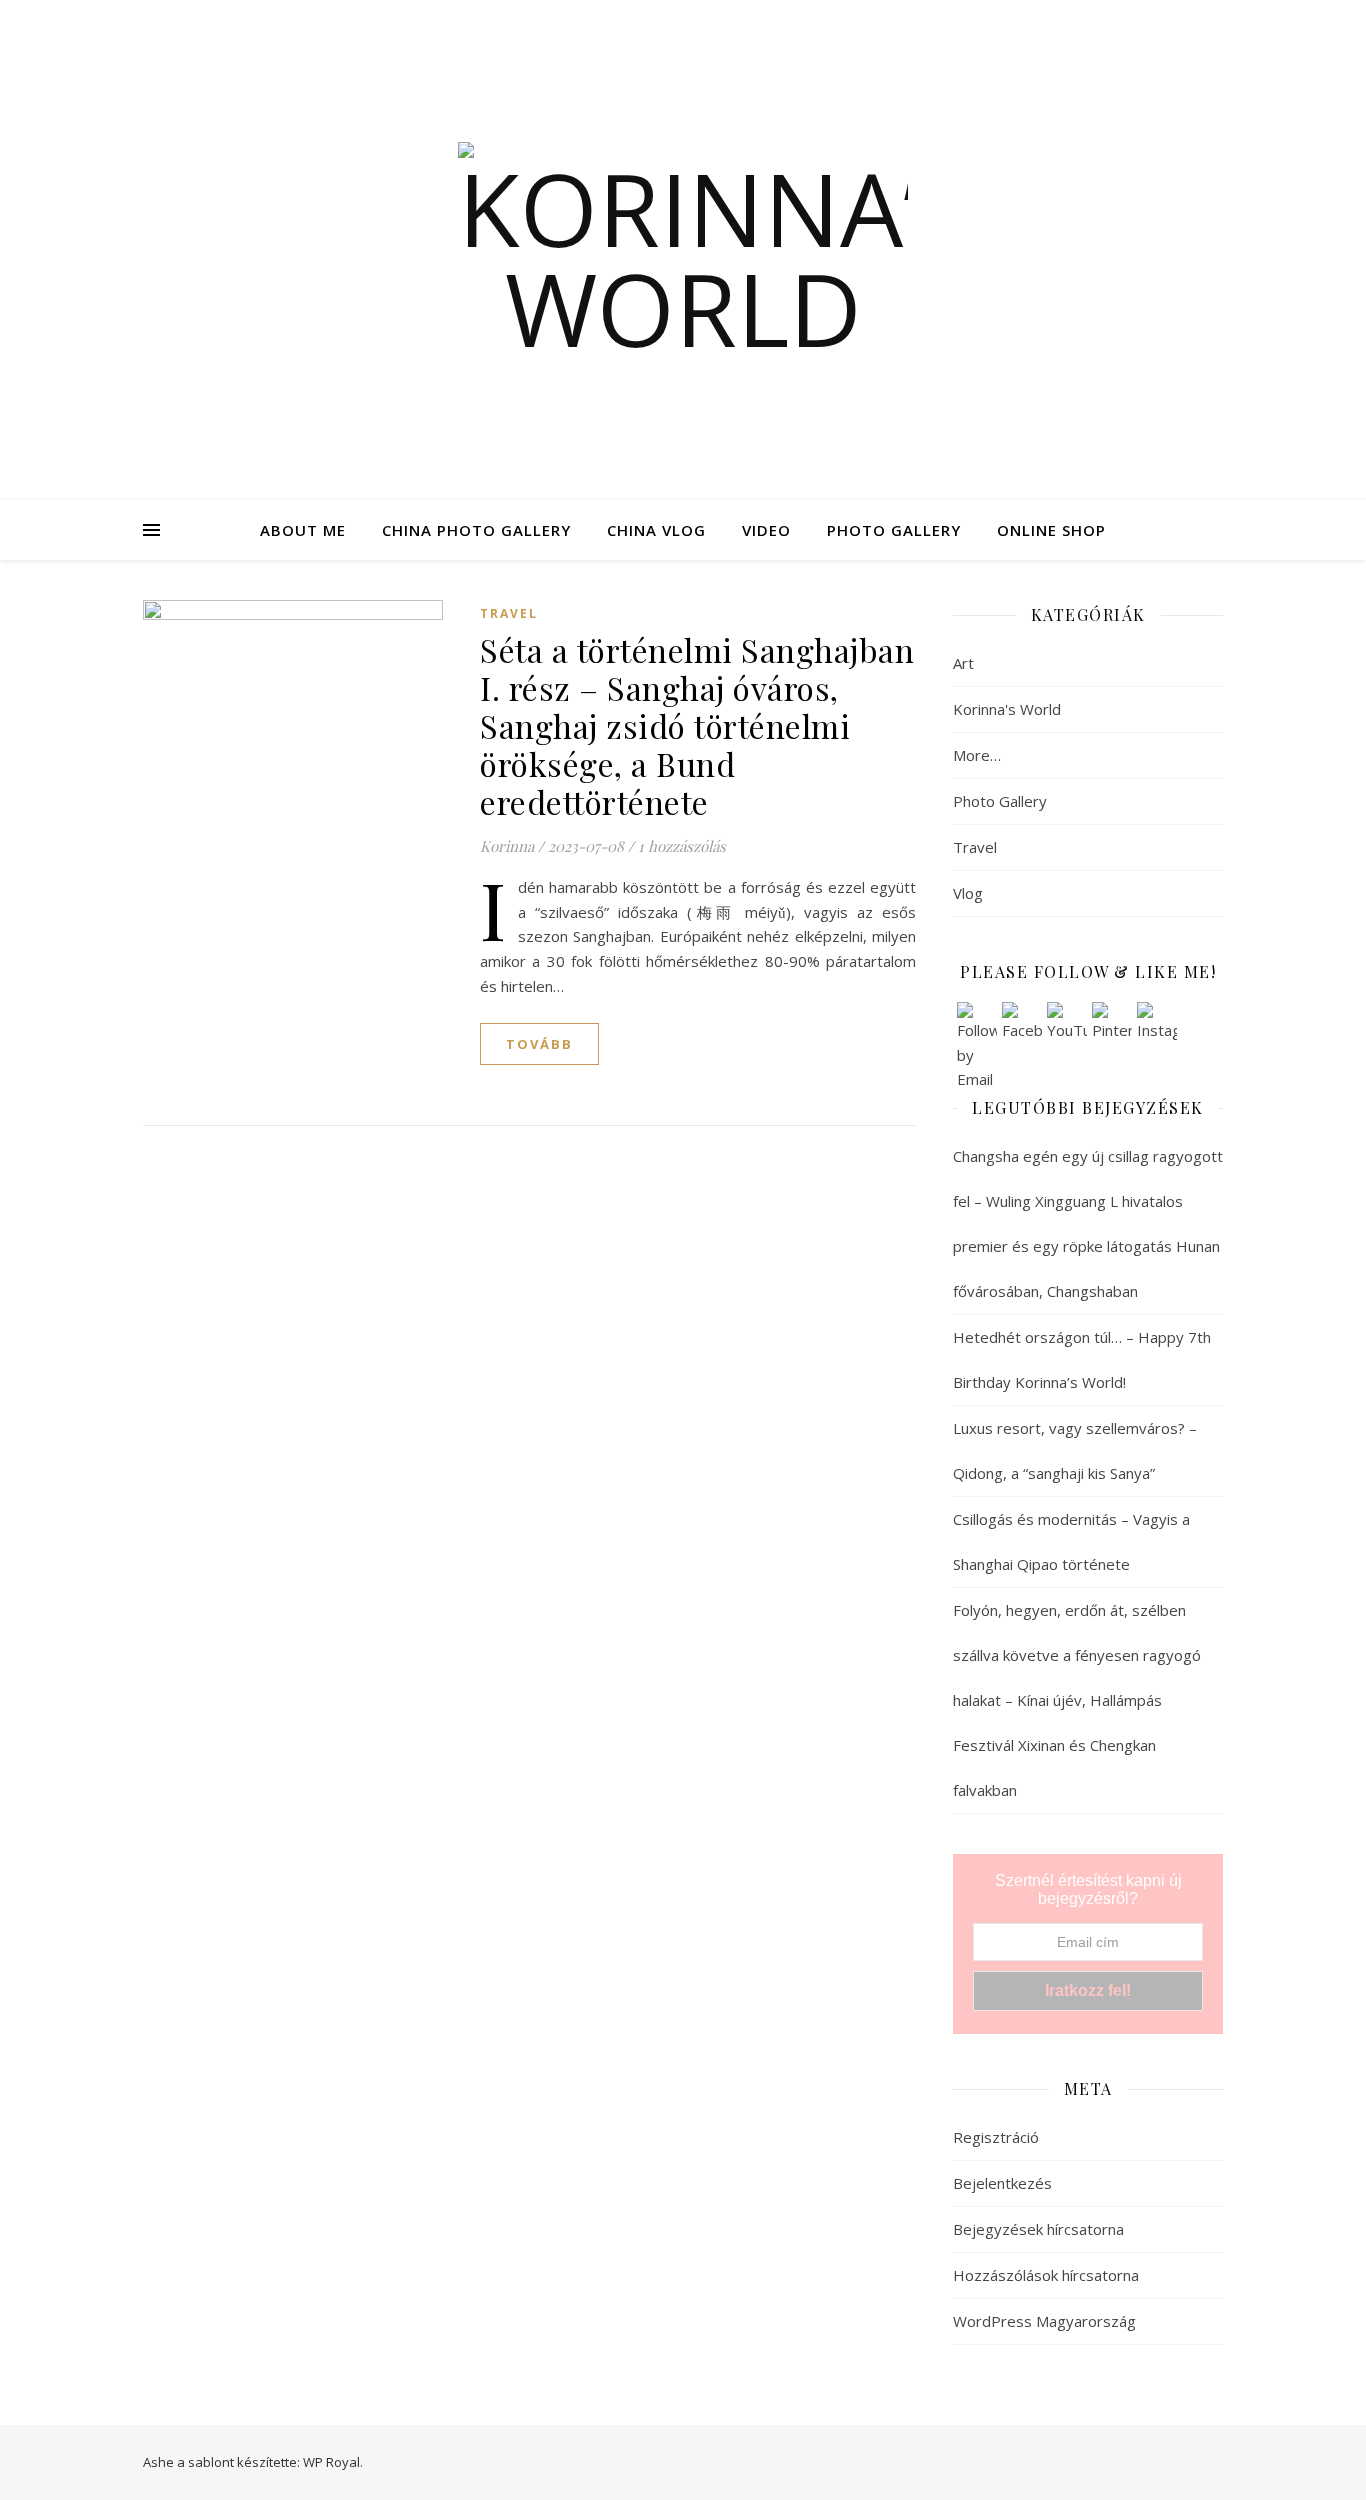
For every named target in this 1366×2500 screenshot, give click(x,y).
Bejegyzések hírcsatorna (1038, 2229)
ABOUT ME (303, 530)
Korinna (507, 846)
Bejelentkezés (1002, 2183)
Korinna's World (1007, 709)
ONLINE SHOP (1051, 530)
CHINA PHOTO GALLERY (476, 530)
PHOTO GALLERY (894, 530)
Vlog (968, 893)
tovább (539, 1044)
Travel (509, 613)
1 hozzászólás (682, 846)
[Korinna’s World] (683, 250)
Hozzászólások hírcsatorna (1046, 2275)
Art (963, 663)
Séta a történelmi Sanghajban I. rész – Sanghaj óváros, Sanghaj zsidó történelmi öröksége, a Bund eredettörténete (697, 725)
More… (977, 755)
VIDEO (766, 530)
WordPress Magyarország (1044, 2321)
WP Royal (331, 2462)
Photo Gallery (1000, 801)
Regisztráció (996, 2137)
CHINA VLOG (656, 530)
